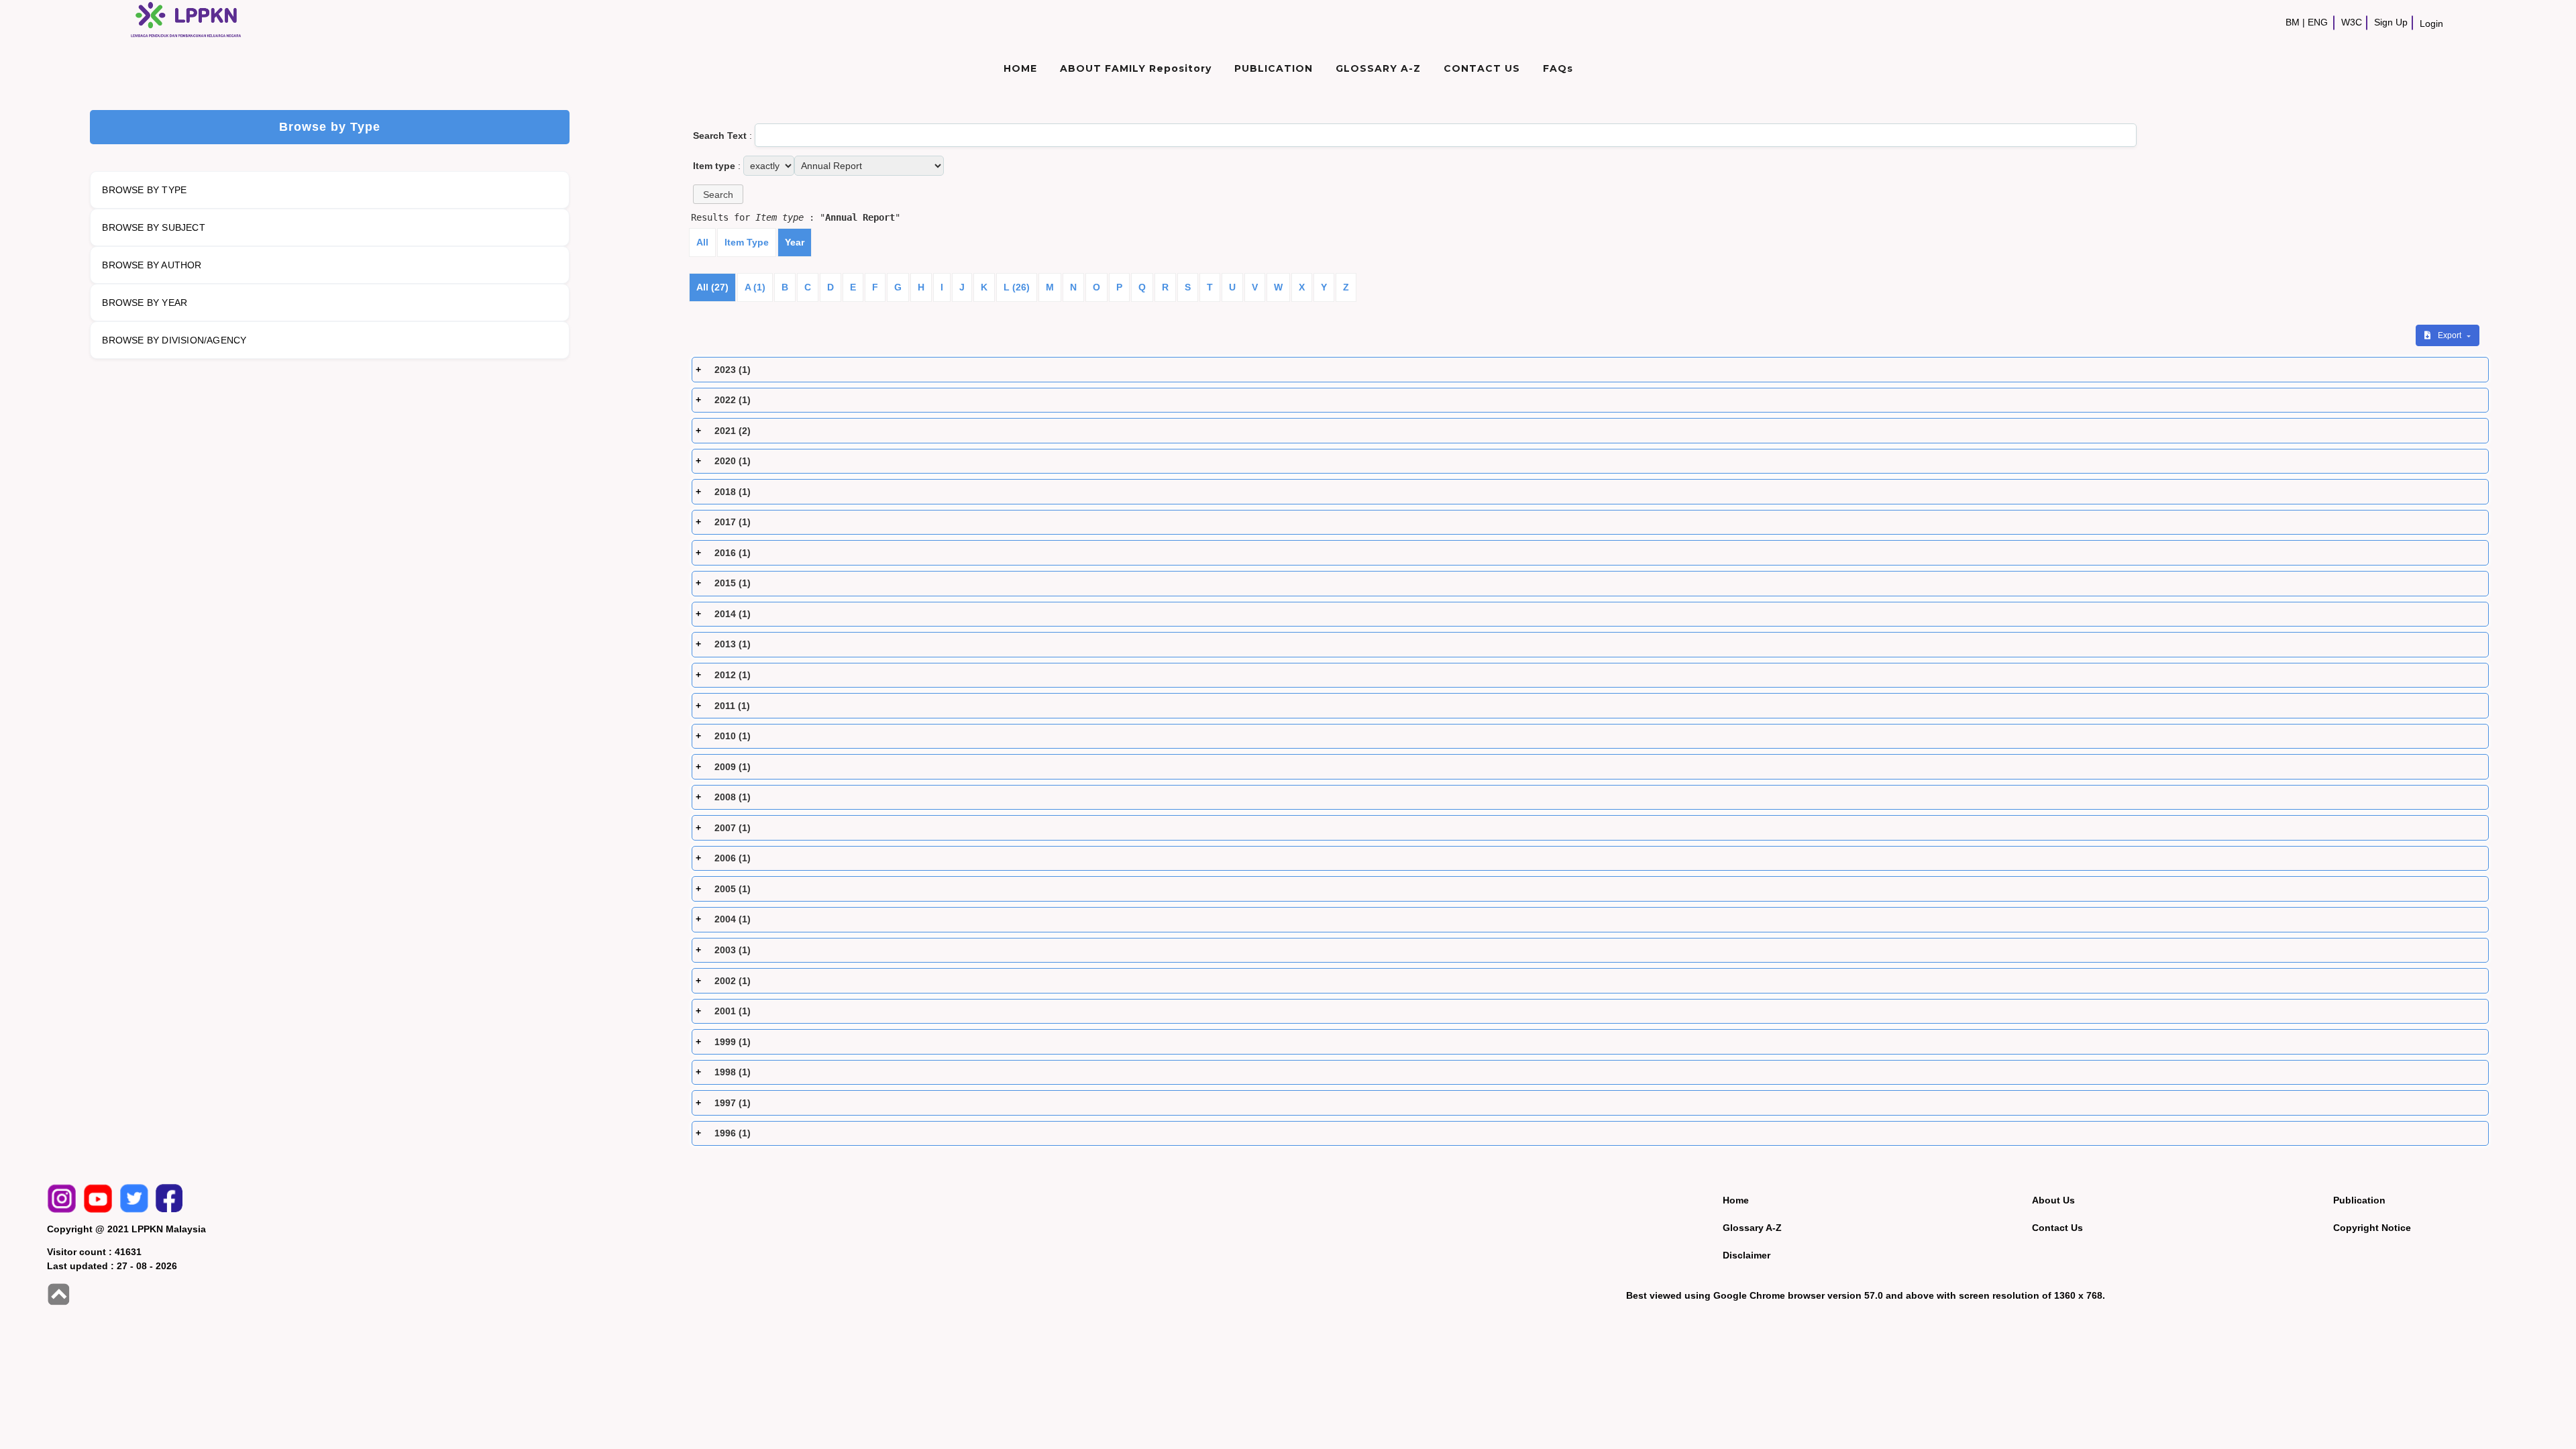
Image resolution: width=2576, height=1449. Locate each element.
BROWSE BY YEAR (145, 303)
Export (2451, 335)
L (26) (1017, 287)
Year (795, 242)
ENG (2318, 22)
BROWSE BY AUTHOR (152, 265)
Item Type (747, 242)
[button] (718, 194)
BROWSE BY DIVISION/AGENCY (174, 340)
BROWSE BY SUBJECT (153, 227)
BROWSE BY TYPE (144, 190)
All (702, 242)
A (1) (755, 287)
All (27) (712, 287)
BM (2293, 22)
